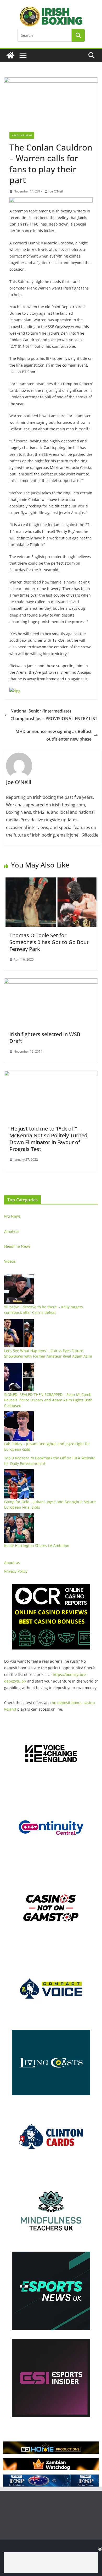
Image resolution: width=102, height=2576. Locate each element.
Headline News (22, 135)
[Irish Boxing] (10, 55)
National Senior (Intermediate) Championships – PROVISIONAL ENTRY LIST (54, 715)
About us (12, 1563)
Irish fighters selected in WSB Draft (45, 1038)
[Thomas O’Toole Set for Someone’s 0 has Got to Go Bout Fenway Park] (51, 881)
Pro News (12, 1216)
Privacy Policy (16, 1571)
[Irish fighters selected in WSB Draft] (51, 982)
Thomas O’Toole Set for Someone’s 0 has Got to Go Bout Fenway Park (49, 942)
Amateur (12, 1231)
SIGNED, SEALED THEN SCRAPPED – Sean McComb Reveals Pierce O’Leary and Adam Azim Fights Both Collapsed (48, 1400)
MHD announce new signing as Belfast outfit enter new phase (53, 735)
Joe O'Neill (56, 191)
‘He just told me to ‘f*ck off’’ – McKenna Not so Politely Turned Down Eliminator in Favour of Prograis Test (48, 1139)
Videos (10, 1261)
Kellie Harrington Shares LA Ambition (37, 1546)
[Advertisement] (51, 2563)
